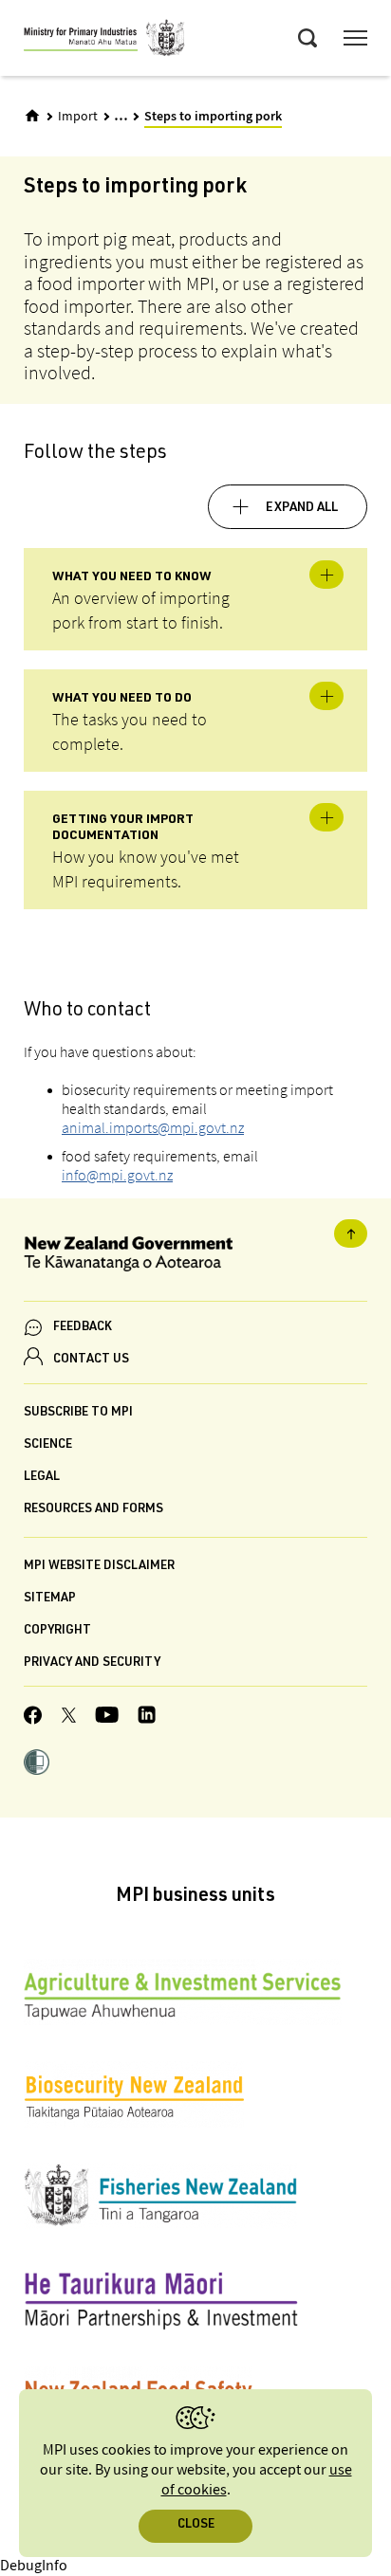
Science (48, 1445)
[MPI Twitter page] (69, 1718)
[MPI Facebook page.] (33, 1718)
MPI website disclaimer (99, 1567)
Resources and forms (93, 1510)
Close (196, 2525)
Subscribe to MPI (78, 1413)
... (121, 115)
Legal (42, 1478)
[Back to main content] (351, 1233)
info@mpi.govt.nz (117, 1175)
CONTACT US (91, 1360)
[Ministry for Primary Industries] (104, 41)
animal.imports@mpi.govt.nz (153, 1127)
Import (78, 117)
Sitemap (50, 1599)
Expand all (302, 508)
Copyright (57, 1631)
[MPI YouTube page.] (107, 1717)
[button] (37, 1764)
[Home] (32, 116)
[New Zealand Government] (195, 1257)
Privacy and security (92, 1663)
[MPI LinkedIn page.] (147, 1717)
